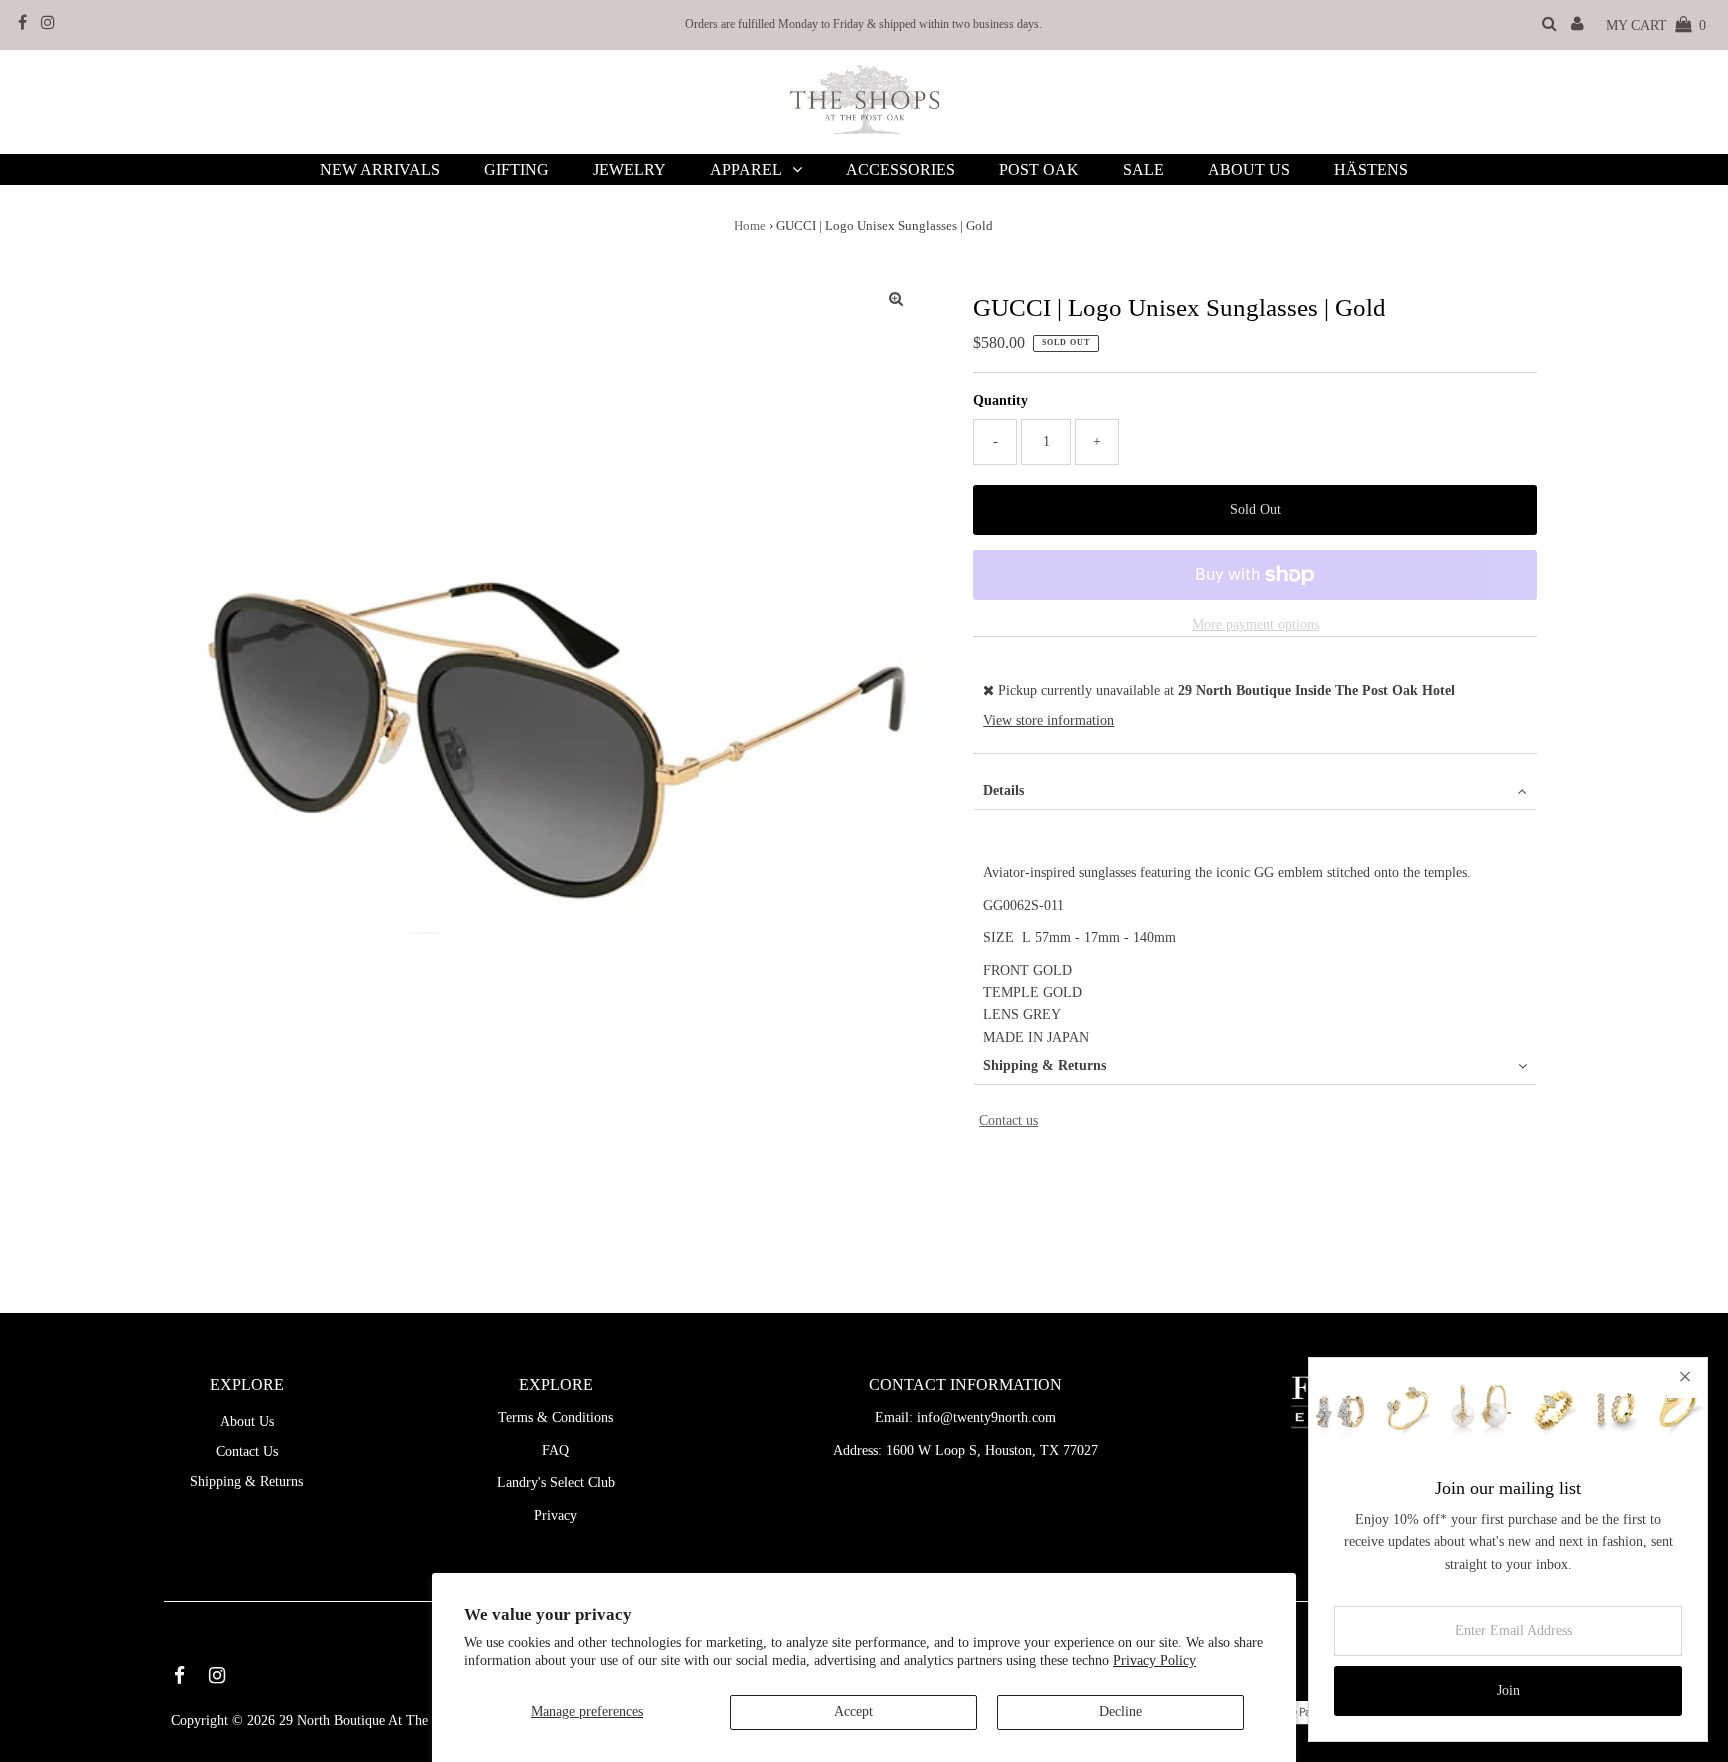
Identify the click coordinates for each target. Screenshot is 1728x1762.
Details (1003, 790)
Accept (853, 1711)
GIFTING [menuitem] (516, 169)
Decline (1120, 1711)
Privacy (555, 1515)
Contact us (1008, 1120)
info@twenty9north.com (986, 1417)
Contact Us (247, 1451)
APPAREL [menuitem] (746, 169)
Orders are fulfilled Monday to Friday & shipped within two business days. (863, 24)
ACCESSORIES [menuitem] (900, 169)
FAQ (555, 1450)
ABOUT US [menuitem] (1249, 169)
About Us (247, 1421)
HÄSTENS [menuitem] (1371, 169)
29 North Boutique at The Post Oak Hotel (398, 1720)
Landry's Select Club (556, 1482)
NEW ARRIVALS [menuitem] (380, 169)
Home (750, 225)
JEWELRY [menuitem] (629, 169)
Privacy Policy (1154, 1660)
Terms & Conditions (555, 1417)
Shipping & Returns (1044, 1065)
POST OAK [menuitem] (1039, 169)
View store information (1048, 720)
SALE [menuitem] (1143, 169)
